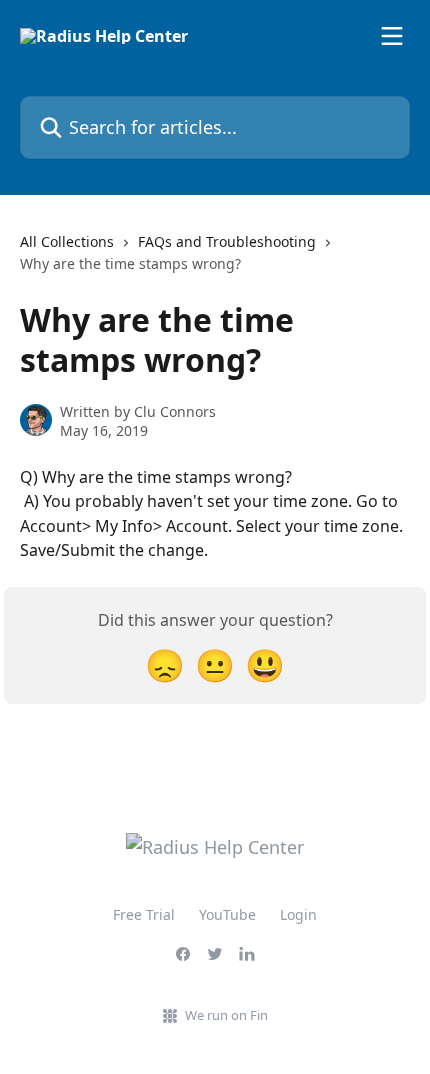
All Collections (67, 241)
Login (298, 914)
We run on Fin (226, 1015)
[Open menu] (392, 36)
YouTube (227, 914)
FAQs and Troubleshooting (227, 241)
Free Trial (144, 914)
